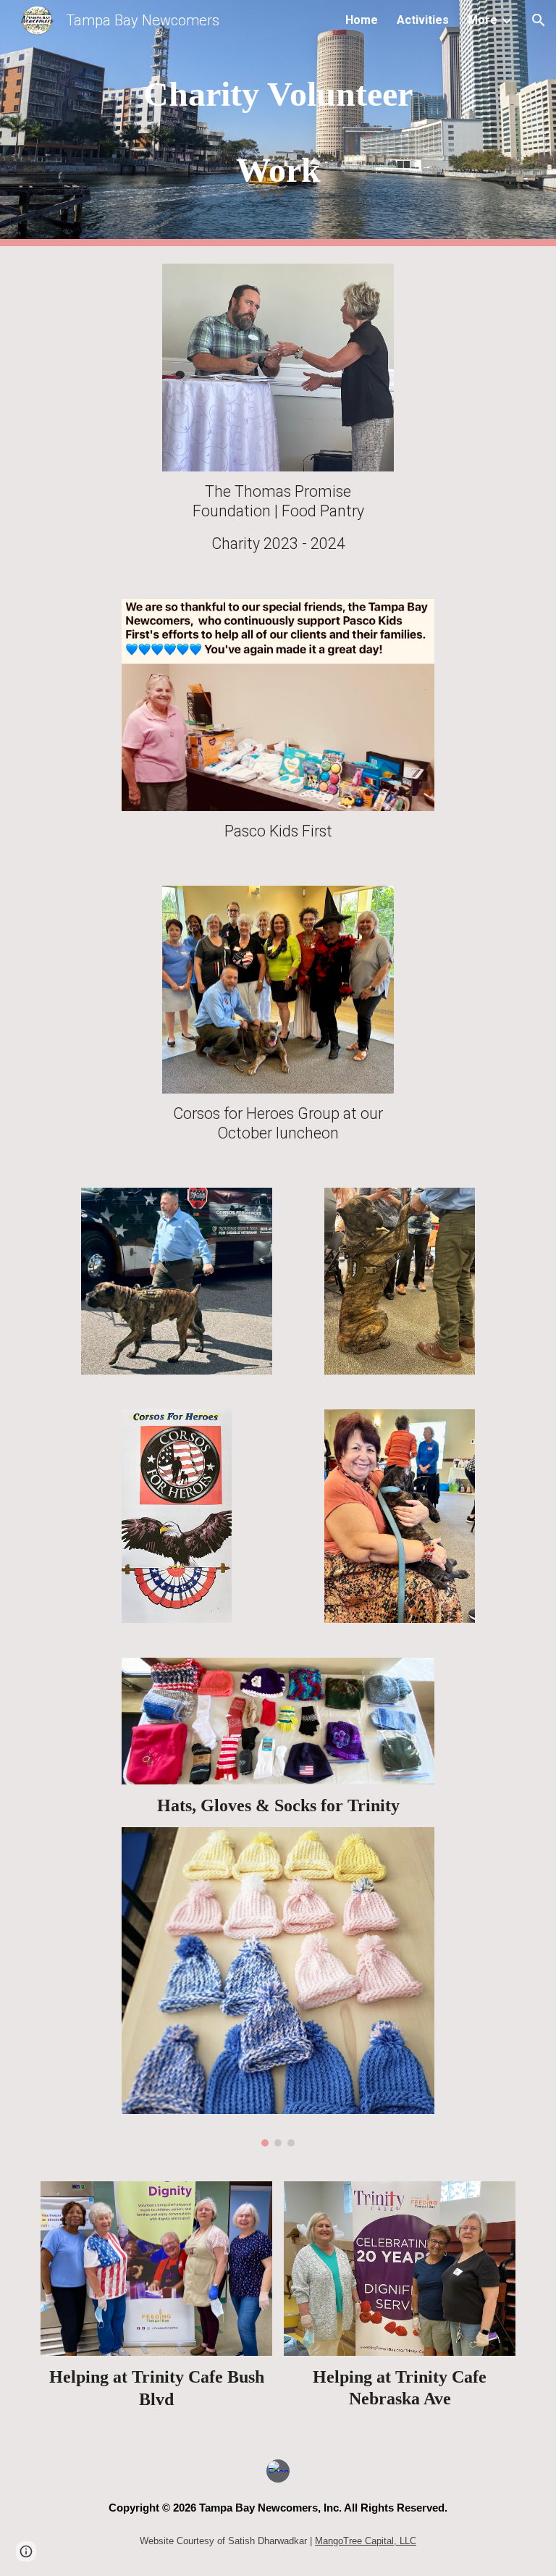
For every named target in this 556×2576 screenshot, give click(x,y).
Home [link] (362, 20)
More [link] (483, 20)
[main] (278, 123)
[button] (539, 20)
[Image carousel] (278, 1987)
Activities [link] (423, 20)
